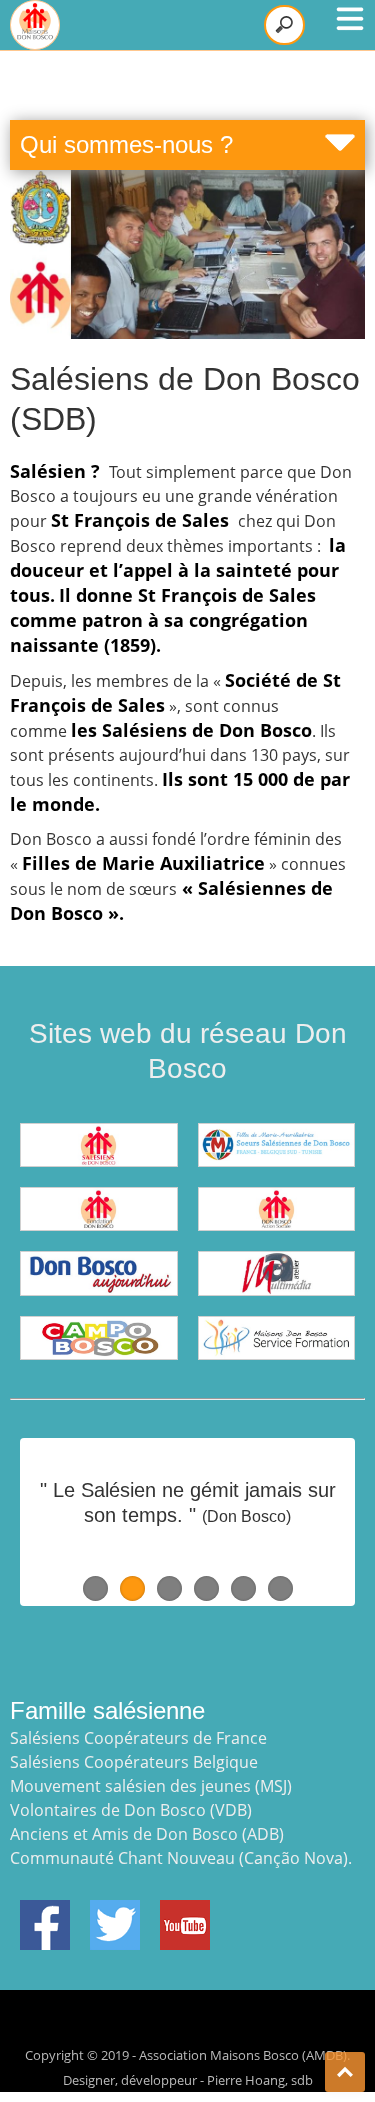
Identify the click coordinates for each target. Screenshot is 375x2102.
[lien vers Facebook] (45, 1912)
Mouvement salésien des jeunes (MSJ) (151, 1786)
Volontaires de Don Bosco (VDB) (131, 1810)
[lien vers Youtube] (185, 1912)
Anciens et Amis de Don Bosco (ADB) (147, 1834)
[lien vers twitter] (115, 1912)
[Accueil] (35, 25)
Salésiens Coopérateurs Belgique (134, 1762)
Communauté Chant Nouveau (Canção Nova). (181, 1858)
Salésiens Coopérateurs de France (138, 1738)
